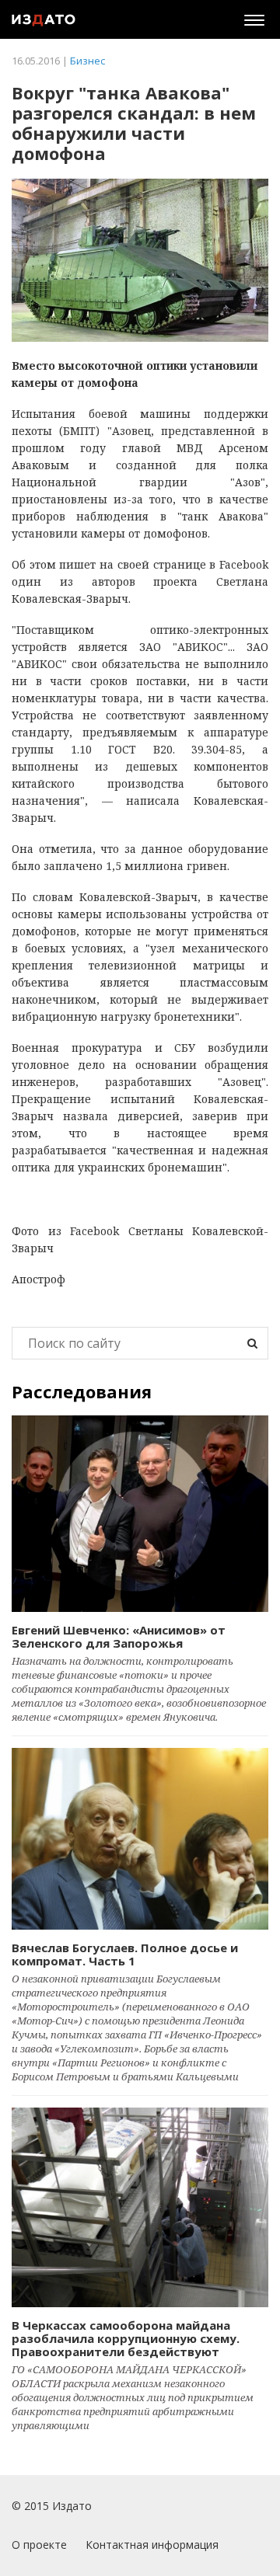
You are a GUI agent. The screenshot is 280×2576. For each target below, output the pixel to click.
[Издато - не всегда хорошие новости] (44, 19)
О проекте (39, 2545)
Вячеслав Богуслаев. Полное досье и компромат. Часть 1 (125, 1954)
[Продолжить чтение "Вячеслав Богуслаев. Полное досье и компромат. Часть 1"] (140, 1839)
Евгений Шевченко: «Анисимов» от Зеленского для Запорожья (119, 1636)
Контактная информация (152, 2545)
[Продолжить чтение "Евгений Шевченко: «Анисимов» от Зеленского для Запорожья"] (140, 1514)
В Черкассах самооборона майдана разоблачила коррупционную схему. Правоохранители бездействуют (126, 2338)
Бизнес (87, 61)
